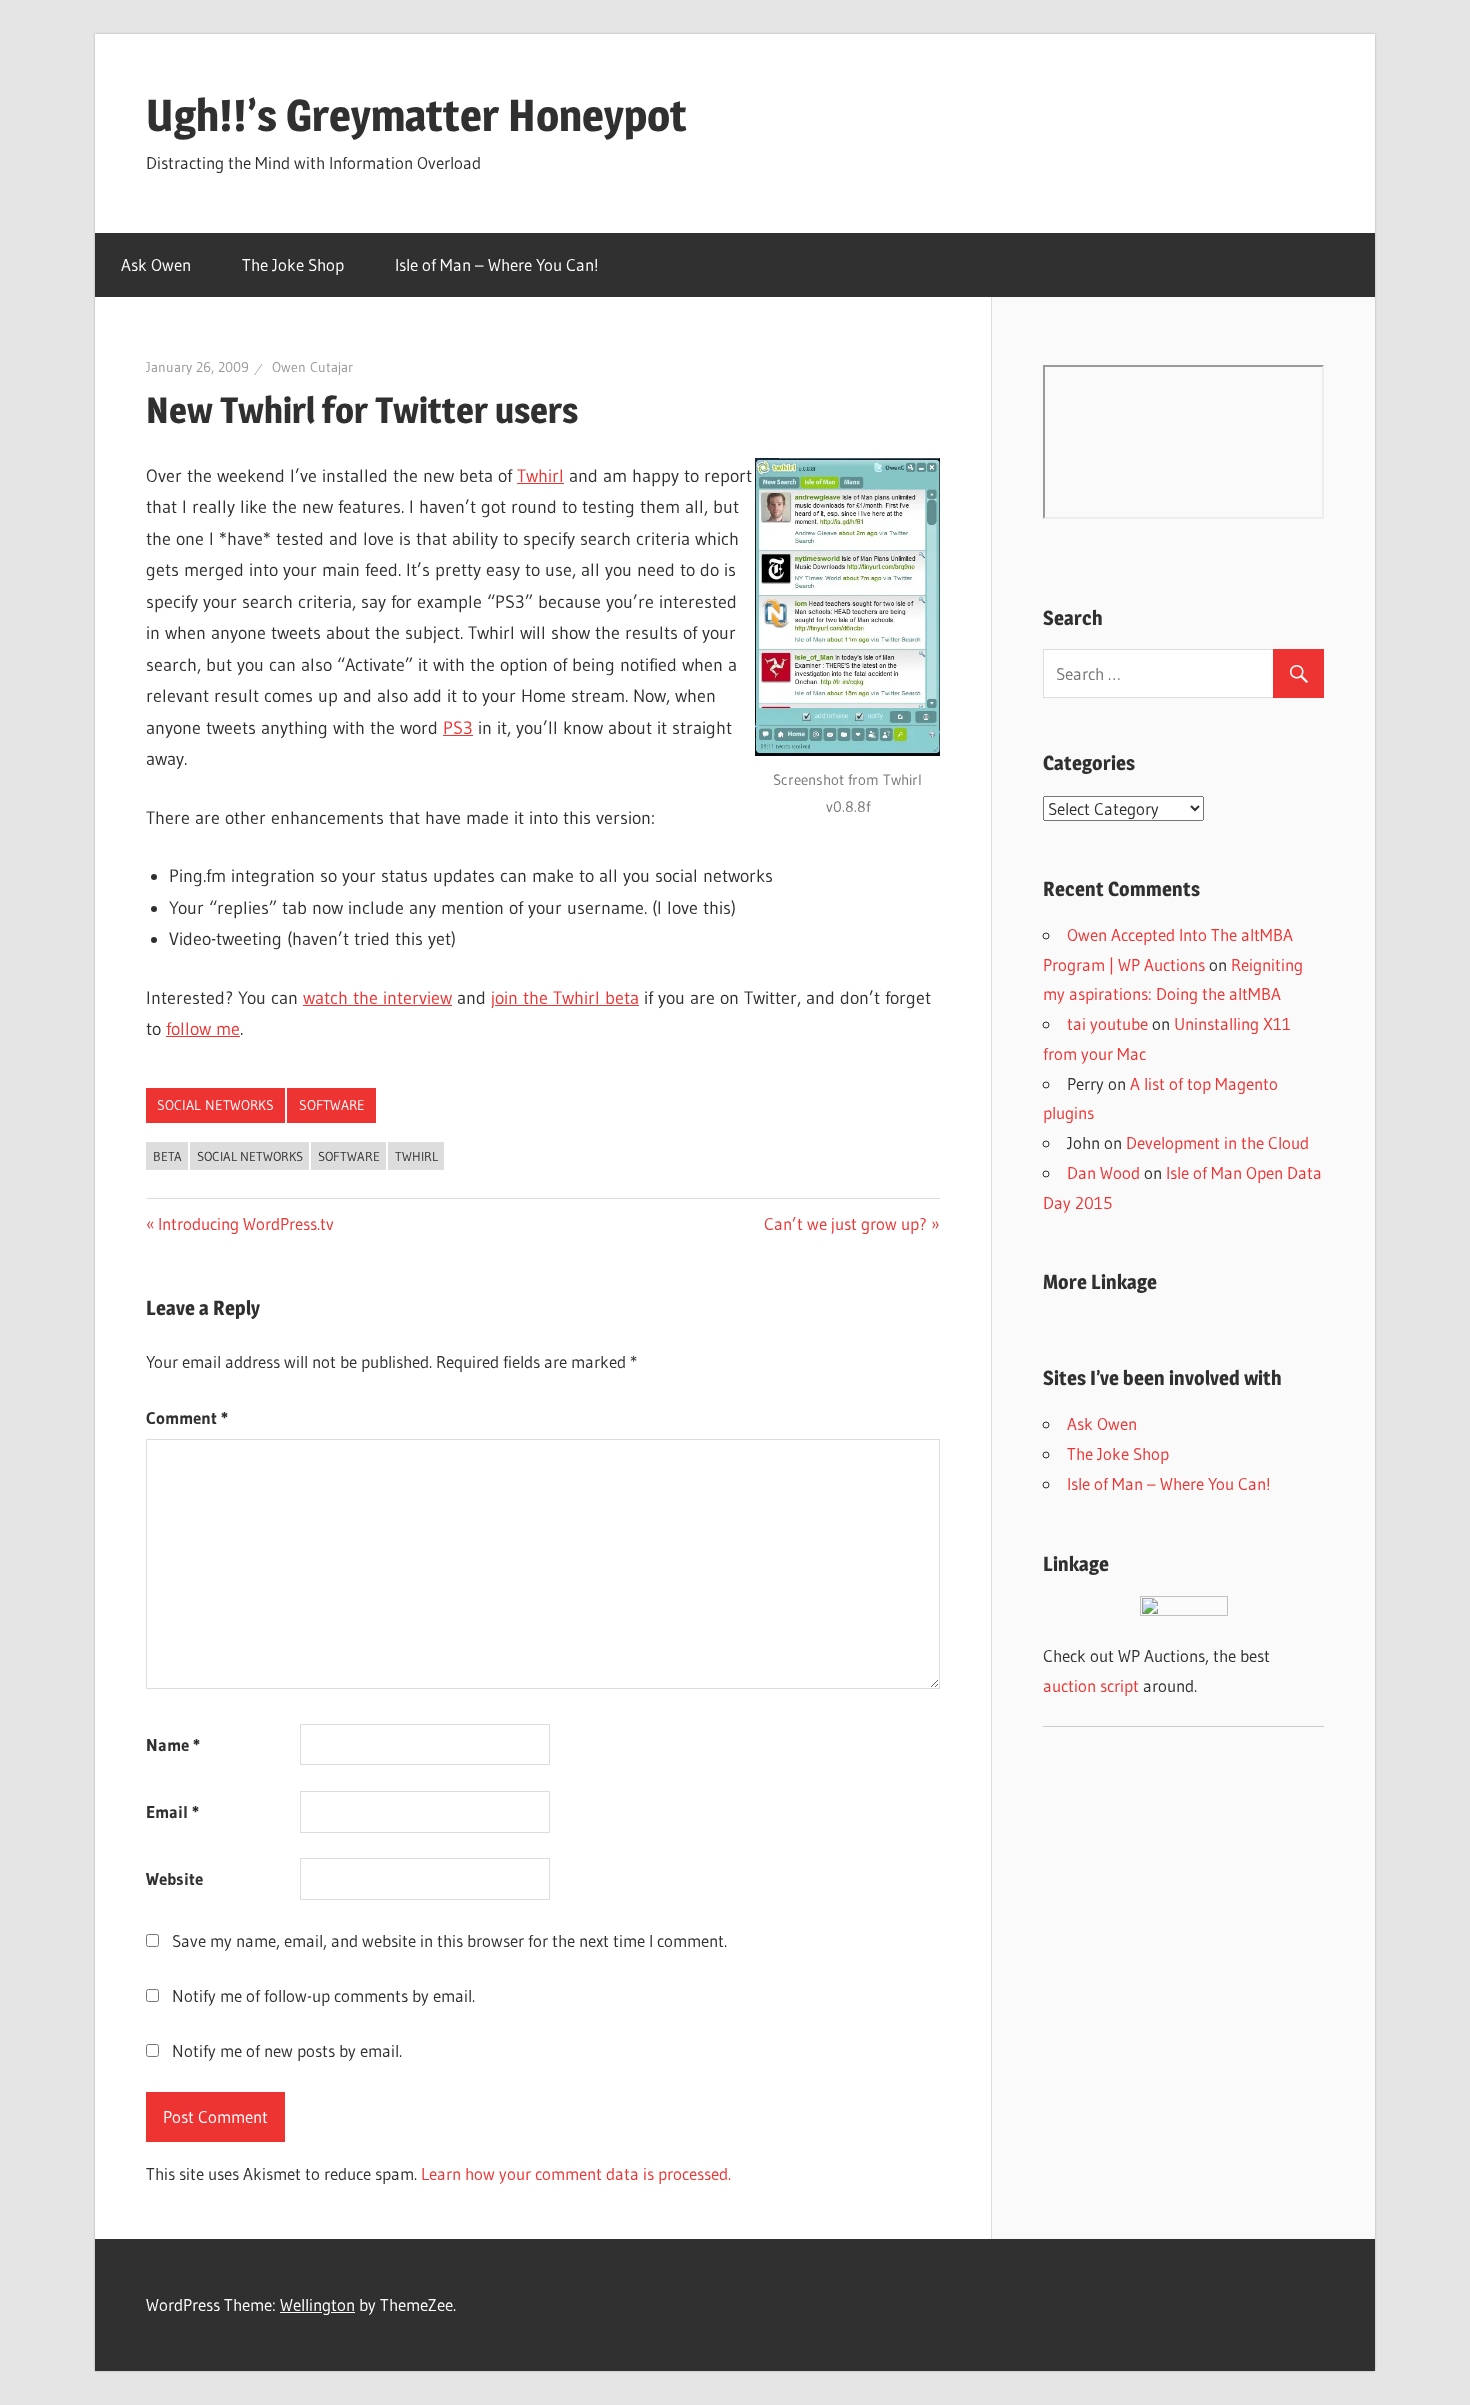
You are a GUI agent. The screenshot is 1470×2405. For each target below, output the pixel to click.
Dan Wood (1103, 1172)
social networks (215, 1105)
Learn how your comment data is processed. (576, 2173)
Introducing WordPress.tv (245, 1223)
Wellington (317, 2304)
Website (174, 1878)
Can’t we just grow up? (845, 1223)
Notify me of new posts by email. (287, 2050)
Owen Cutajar (312, 367)
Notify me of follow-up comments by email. (323, 1995)
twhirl (416, 1156)
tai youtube (1107, 1023)
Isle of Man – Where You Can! (497, 264)
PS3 (458, 728)
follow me (203, 1029)
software (332, 1105)
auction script (1091, 1685)
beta (167, 1156)
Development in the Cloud (1217, 1142)
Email (172, 1811)
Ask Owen (156, 264)
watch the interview (377, 998)
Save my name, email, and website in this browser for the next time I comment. (449, 1940)
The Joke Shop (293, 264)
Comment (187, 1417)
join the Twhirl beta (565, 998)
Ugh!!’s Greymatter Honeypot (416, 115)
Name (173, 1744)
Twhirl (540, 476)
